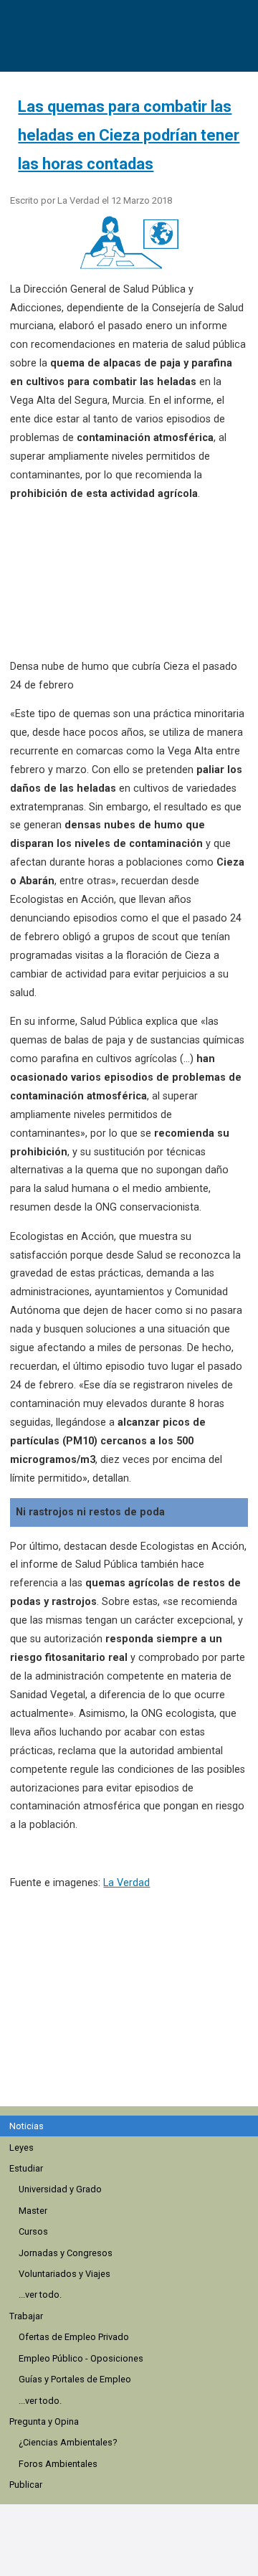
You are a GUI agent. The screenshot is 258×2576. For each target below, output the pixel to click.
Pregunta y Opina (44, 2421)
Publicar (26, 2485)
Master (33, 2211)
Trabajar (26, 2316)
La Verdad (126, 1883)
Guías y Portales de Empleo (75, 2379)
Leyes (21, 2148)
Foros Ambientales (58, 2464)
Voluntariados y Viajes (64, 2274)
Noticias (27, 2126)
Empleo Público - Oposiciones (81, 2358)
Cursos (33, 2231)
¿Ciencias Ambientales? (68, 2442)
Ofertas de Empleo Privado (74, 2337)
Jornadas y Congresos (66, 2253)
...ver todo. (40, 2295)
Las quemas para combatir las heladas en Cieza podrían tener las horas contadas (129, 135)
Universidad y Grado (60, 2189)
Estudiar (26, 2168)
